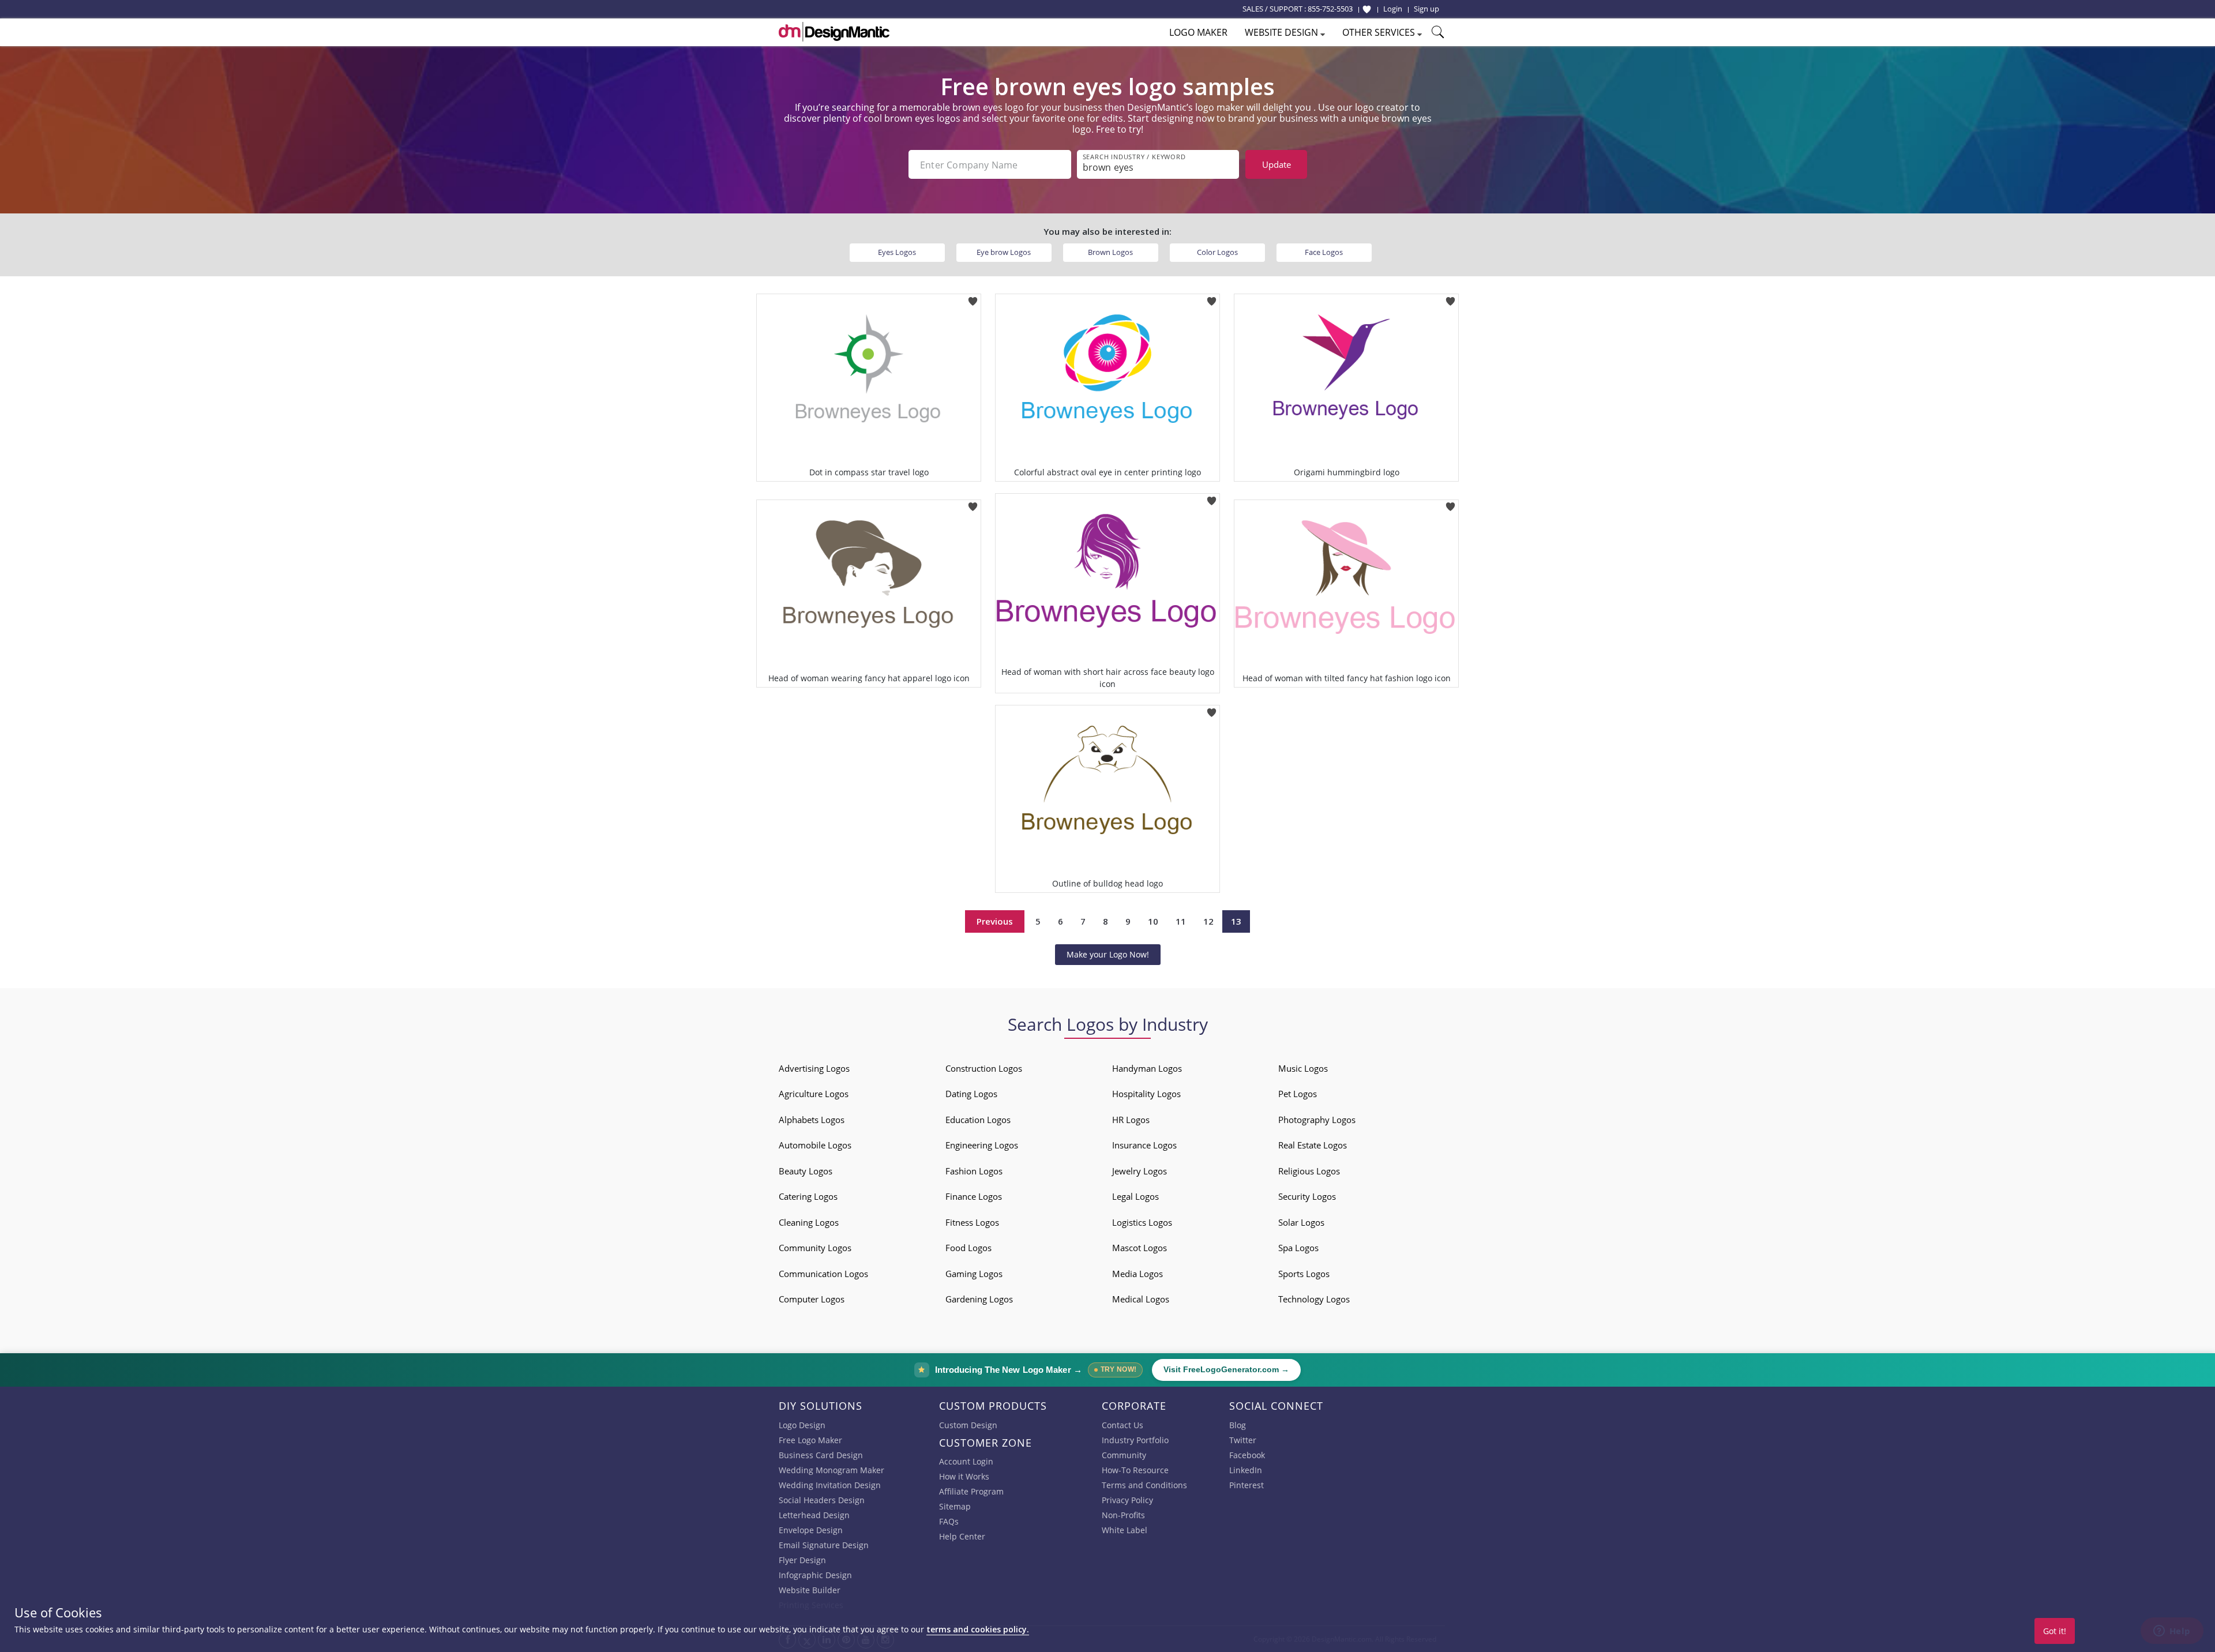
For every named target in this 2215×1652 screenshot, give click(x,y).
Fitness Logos (972, 1222)
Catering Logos (808, 1196)
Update (1277, 164)
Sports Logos (1304, 1274)
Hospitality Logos (1146, 1094)
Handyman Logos (1147, 1068)
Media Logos (1137, 1274)
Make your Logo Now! (1108, 954)
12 (1208, 921)
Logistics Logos (1142, 1222)
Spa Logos (1298, 1248)
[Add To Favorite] (973, 297)
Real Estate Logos (1313, 1145)
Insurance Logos (1144, 1145)
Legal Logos (1135, 1196)
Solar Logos (1301, 1222)
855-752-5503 (1330, 9)
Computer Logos (812, 1299)
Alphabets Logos (812, 1120)
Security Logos (1307, 1196)
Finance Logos (974, 1196)
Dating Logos (971, 1094)
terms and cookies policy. (978, 1629)
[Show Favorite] (1367, 9)
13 (1236, 921)
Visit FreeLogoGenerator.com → (1226, 1370)
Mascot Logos (1140, 1248)
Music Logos (1303, 1068)
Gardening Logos (979, 1299)
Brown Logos (1110, 252)
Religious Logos (1309, 1171)
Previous (995, 921)
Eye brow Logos (1004, 252)
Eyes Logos (897, 252)
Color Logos (1217, 252)
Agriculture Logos (814, 1094)
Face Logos (1324, 252)
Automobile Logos (815, 1145)
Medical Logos (1141, 1299)
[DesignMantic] (834, 32)
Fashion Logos (974, 1171)
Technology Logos (1314, 1299)
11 (1181, 921)
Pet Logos (1298, 1094)
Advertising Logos (814, 1068)
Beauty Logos (806, 1171)
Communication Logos (823, 1274)
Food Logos (968, 1248)
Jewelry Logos (1140, 1171)
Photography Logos (1317, 1120)
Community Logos (815, 1248)
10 (1153, 921)
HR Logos (1131, 1120)
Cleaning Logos (809, 1222)
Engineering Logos (982, 1145)
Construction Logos (984, 1068)
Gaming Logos (974, 1274)
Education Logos (978, 1120)
